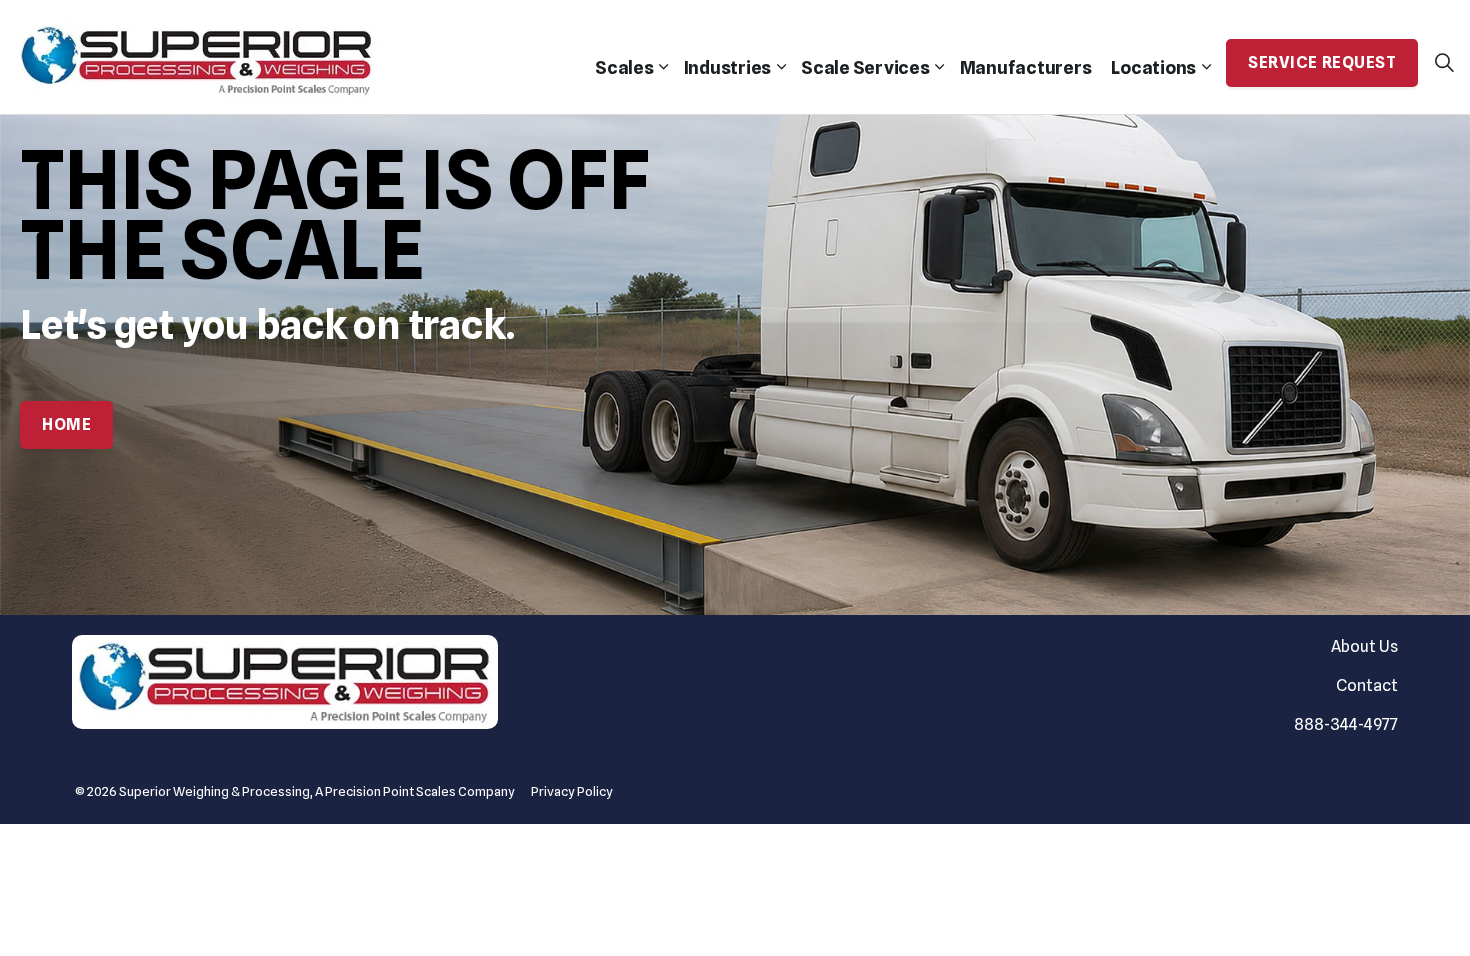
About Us (1364, 646)
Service (1322, 62)
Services (865, 67)
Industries (728, 67)
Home (66, 424)
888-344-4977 (1346, 724)
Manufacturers (1026, 67)
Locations (1153, 67)
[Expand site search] (1444, 63)
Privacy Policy (572, 791)
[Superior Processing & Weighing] (197, 57)
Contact (1367, 685)
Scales (624, 67)
